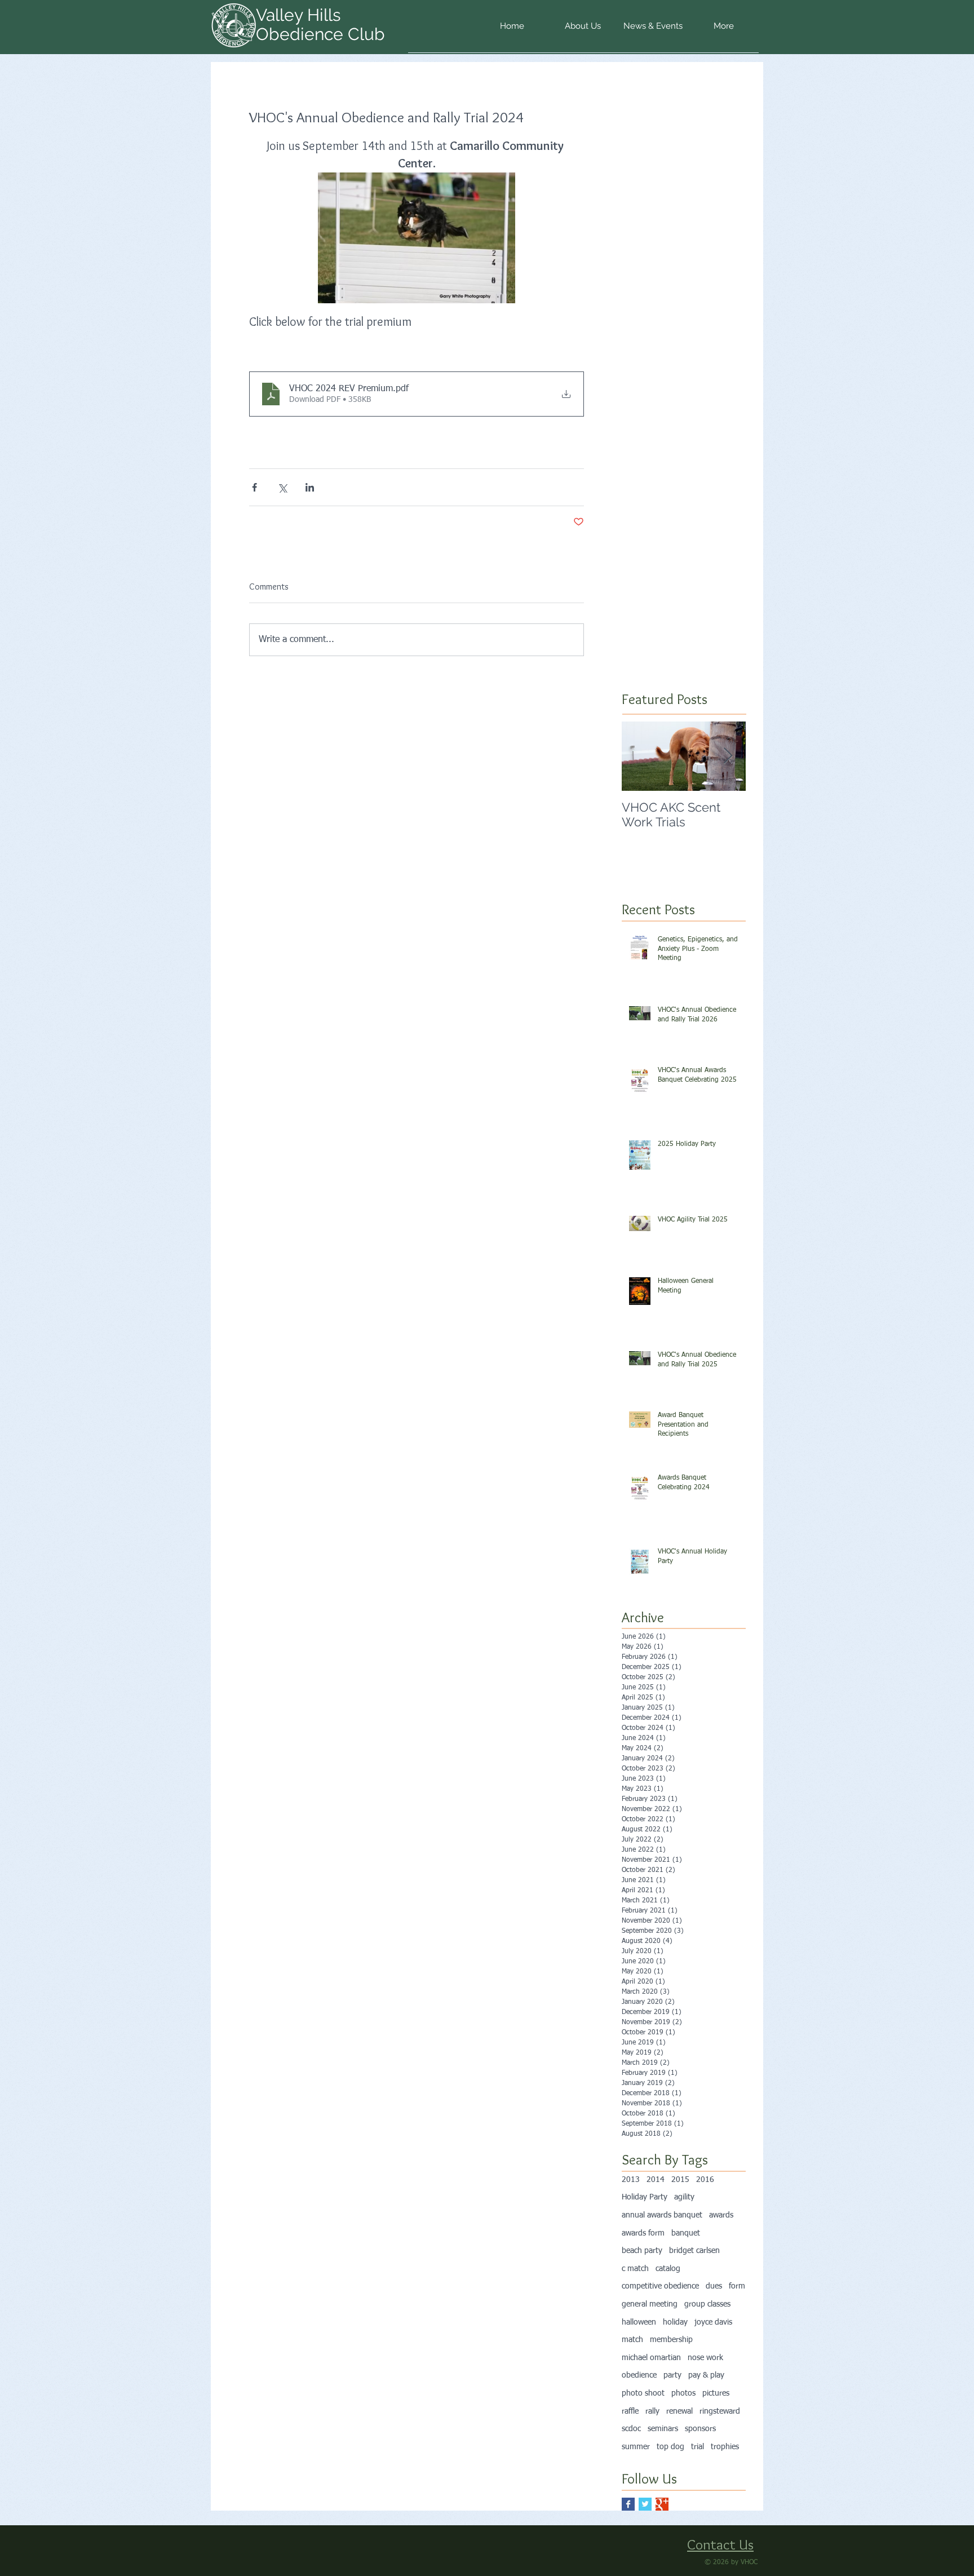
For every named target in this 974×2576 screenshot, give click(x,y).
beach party (642, 2251)
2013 (631, 2180)
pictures (716, 2393)
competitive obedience (660, 2286)
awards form (643, 2233)
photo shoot (643, 2393)
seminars (663, 2429)
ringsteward (720, 2411)
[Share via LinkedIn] (310, 487)
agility (684, 2197)
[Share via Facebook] (254, 487)
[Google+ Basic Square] (662, 2504)
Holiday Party (645, 2197)
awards (721, 2215)
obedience (639, 2375)
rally (652, 2411)
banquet (686, 2233)
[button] (583, 30)
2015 (680, 2180)
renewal (679, 2411)
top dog (670, 2447)
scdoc (631, 2429)
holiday (675, 2322)
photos (683, 2393)
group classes (707, 2304)
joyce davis (713, 2322)
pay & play (706, 2375)
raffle (630, 2411)
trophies (725, 2447)
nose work (705, 2358)
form (737, 2286)
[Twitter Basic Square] (645, 2504)
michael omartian (651, 2358)
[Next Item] (728, 756)
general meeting (650, 2304)
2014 (656, 2180)
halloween (639, 2322)
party (672, 2375)
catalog (668, 2269)
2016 (705, 2180)
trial (698, 2447)
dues (714, 2286)
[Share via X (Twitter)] (282, 487)
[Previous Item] (640, 756)
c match (635, 2269)
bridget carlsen (694, 2251)
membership (671, 2340)
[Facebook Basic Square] (628, 2504)
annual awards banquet (662, 2215)
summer (636, 2447)
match (632, 2340)
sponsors (700, 2429)
